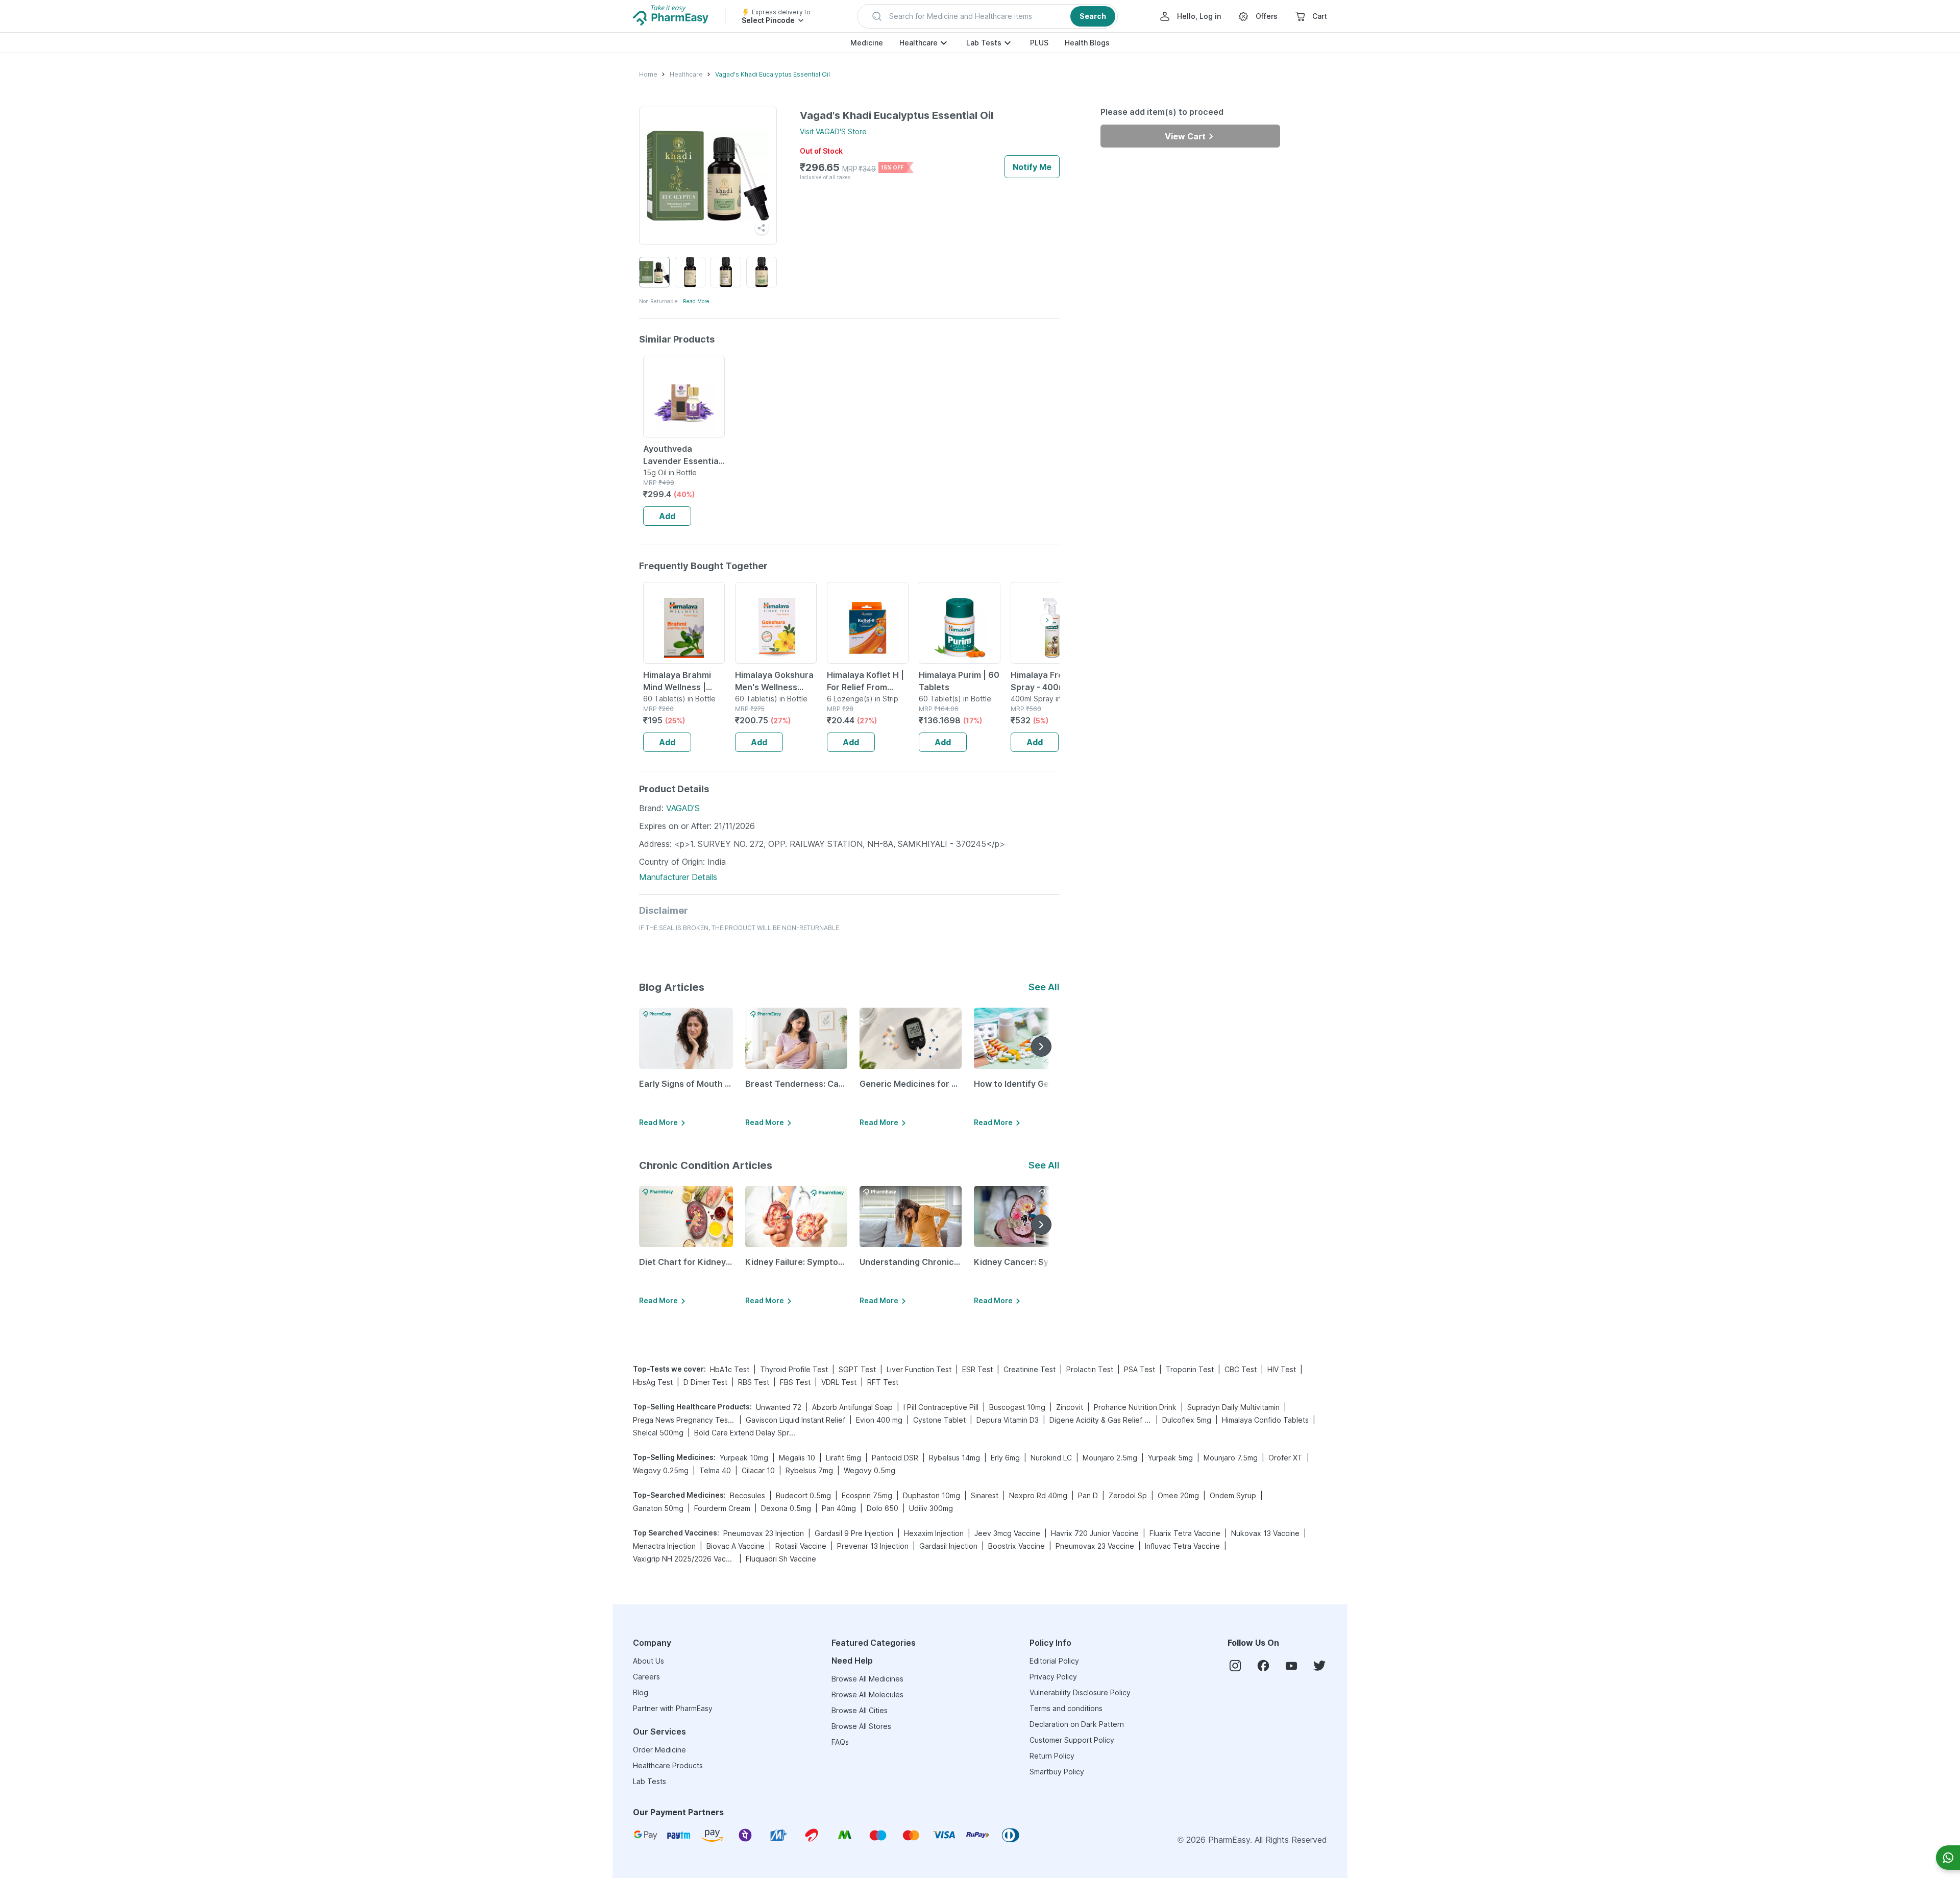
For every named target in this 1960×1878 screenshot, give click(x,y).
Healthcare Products (668, 1765)
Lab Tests (984, 43)
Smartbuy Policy (1057, 1772)
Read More (696, 301)
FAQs (840, 1742)
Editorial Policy (1054, 1661)
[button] (987, 16)
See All (1044, 987)
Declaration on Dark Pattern (1077, 1724)
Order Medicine (659, 1750)
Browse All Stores (861, 1726)
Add (667, 516)
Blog (641, 1692)
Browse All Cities (860, 1710)
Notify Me (1032, 167)
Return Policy (1052, 1756)
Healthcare (918, 43)
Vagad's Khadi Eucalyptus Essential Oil (773, 74)
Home (648, 74)
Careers (646, 1677)
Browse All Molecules (867, 1694)
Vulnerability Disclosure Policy (1080, 1692)
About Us (648, 1661)
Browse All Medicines (867, 1679)
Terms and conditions (1066, 1708)
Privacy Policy (1053, 1677)
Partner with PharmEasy (673, 1708)
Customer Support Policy (1072, 1740)
